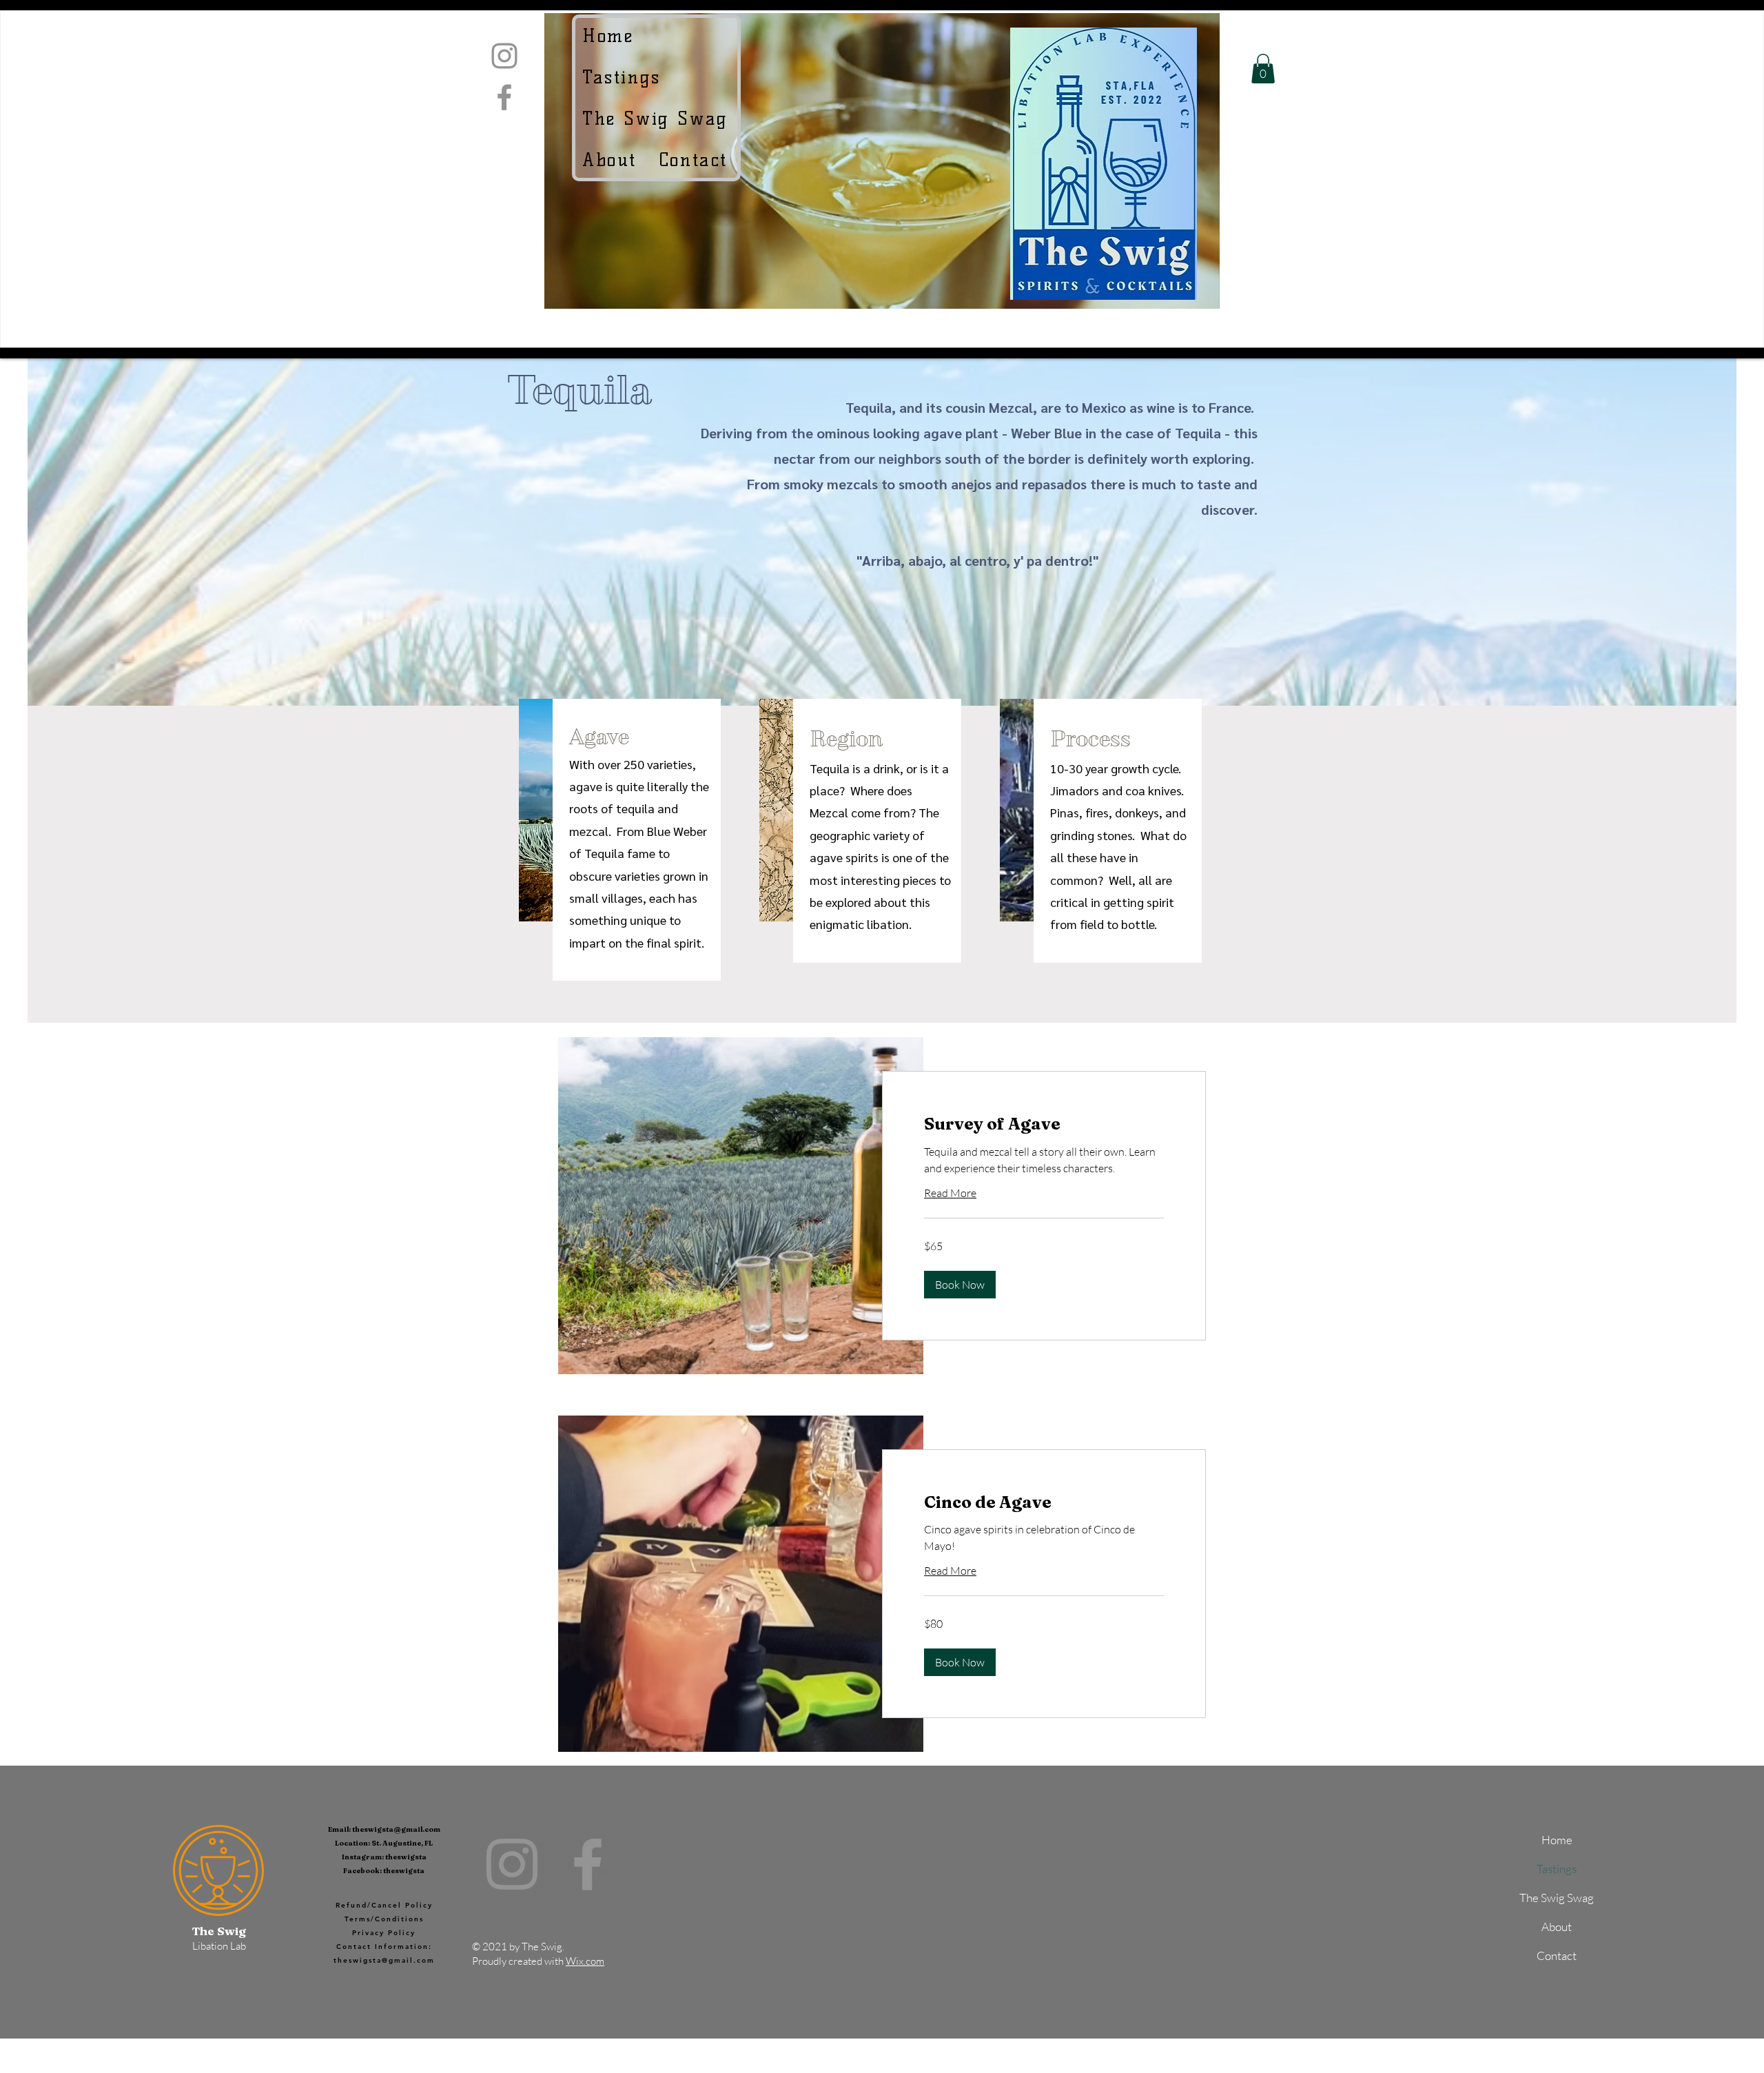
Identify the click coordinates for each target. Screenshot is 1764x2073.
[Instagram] (504, 56)
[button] (695, 160)
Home (1557, 1840)
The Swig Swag (1557, 1898)
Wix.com (585, 1961)
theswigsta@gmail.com (396, 1829)
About (1557, 1927)
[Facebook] (504, 97)
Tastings (1557, 1869)
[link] (1044, 1124)
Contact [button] (1557, 1955)
